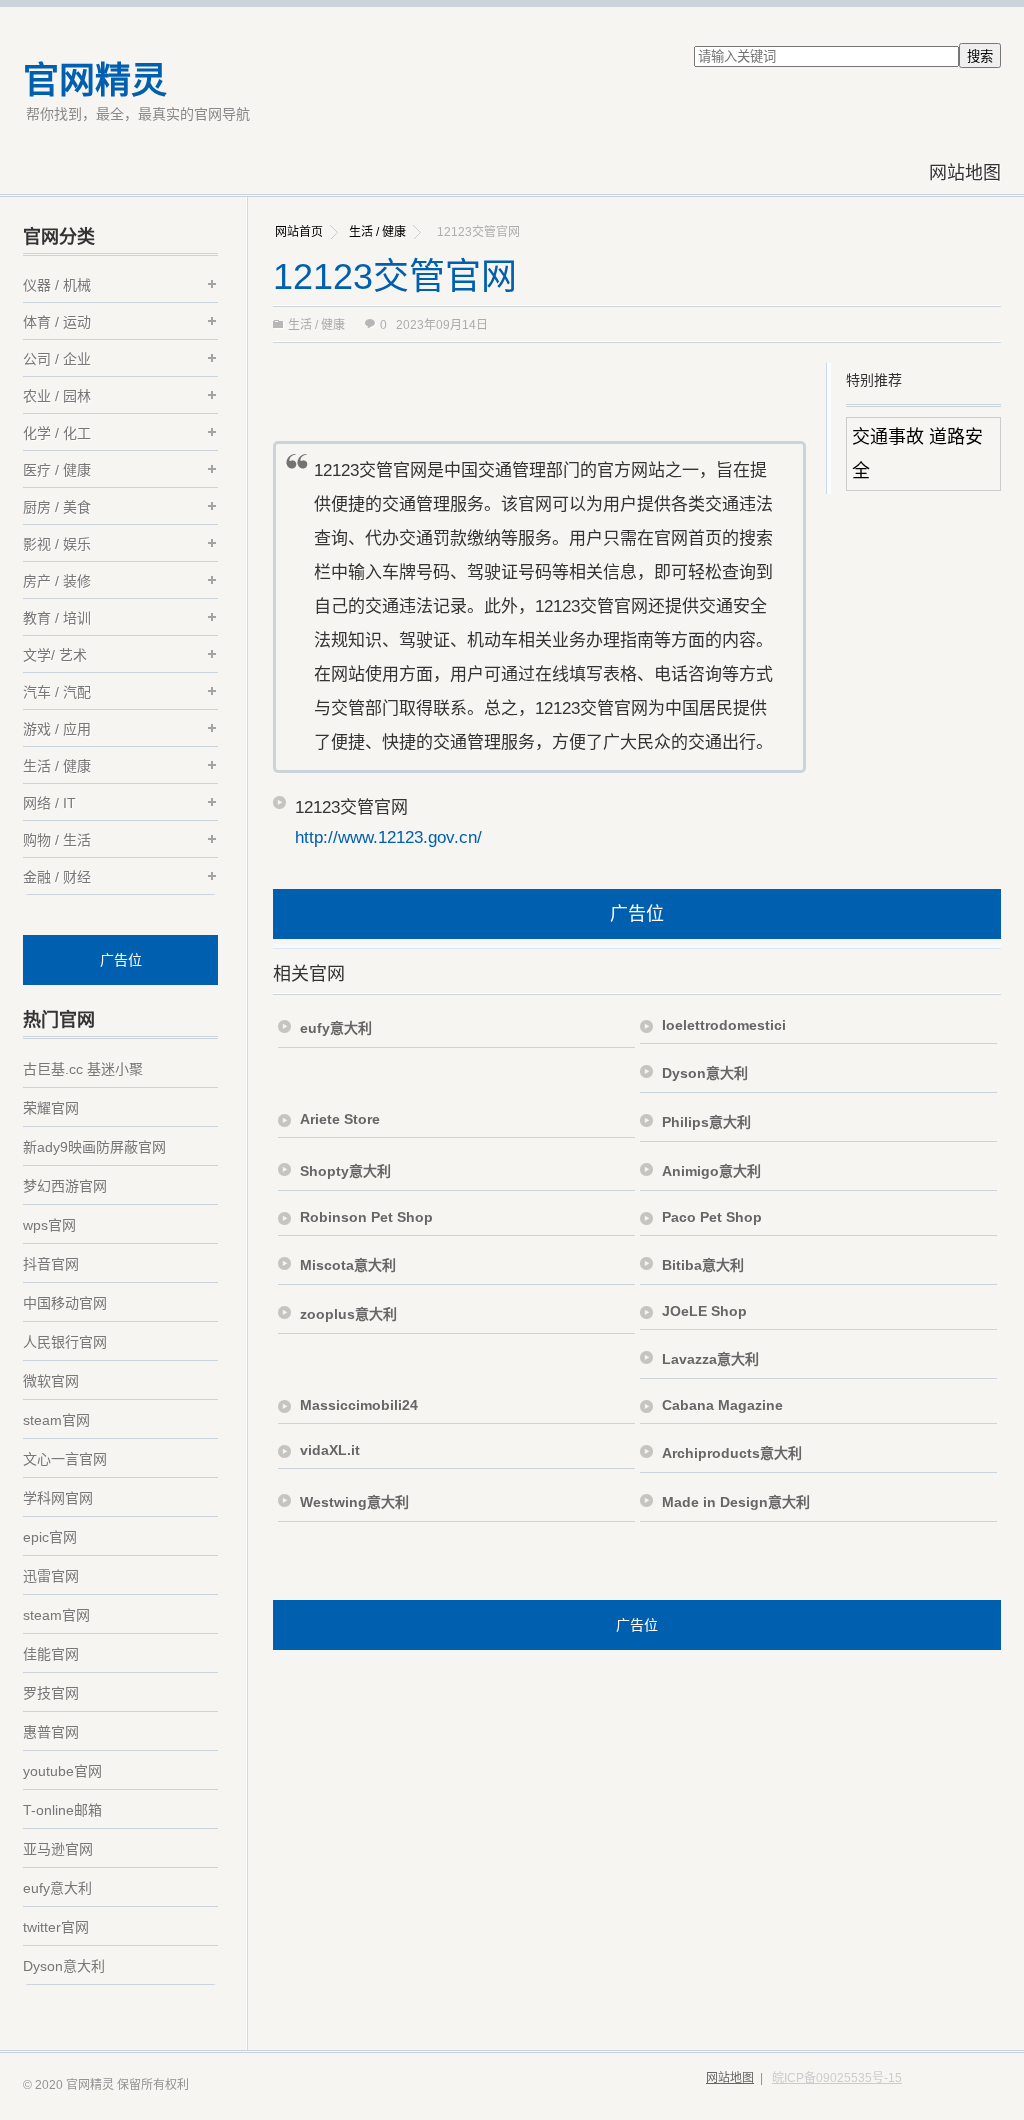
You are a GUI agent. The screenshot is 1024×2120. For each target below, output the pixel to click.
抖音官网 (51, 1264)
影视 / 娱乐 (57, 544)
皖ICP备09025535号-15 (837, 2078)
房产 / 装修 (57, 581)
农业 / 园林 (57, 396)
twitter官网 (56, 1927)
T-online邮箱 (62, 1810)
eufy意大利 (336, 1028)
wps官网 (49, 1225)
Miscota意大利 (348, 1265)
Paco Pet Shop (712, 1217)
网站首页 (299, 232)
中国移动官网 (65, 1303)
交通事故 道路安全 (917, 454)
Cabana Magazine (722, 1405)
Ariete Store (340, 1119)
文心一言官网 (65, 1459)
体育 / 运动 (57, 322)
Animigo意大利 (711, 1171)
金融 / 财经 (57, 877)
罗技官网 (51, 1693)
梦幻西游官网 (65, 1186)
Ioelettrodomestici (724, 1025)
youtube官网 (62, 1771)
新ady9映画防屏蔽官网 (94, 1147)
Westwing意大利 (354, 1502)
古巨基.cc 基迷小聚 (83, 1069)
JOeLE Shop (704, 1311)
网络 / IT (49, 803)
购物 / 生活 (57, 840)
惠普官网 (51, 1732)
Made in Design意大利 (736, 1502)
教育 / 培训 (57, 618)
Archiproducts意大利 (732, 1453)
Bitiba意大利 (703, 1265)
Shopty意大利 (345, 1171)
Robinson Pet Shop (366, 1217)
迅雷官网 (51, 1576)
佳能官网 (51, 1654)
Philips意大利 (706, 1122)
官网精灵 (95, 80)
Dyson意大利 (705, 1073)
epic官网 (50, 1537)
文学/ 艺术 (55, 655)
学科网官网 (58, 1498)
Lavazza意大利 (710, 1359)
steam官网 (56, 1420)
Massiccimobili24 (359, 1405)
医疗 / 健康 (57, 470)
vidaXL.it (330, 1450)
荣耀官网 (51, 1108)
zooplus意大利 (348, 1314)
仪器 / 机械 (57, 285)
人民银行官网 (65, 1342)
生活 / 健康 (377, 232)
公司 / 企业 (57, 359)
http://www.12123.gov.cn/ (388, 837)
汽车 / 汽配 (57, 692)
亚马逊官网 (58, 1849)
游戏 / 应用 (57, 729)
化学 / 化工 (57, 433)
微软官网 (51, 1381)
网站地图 (965, 173)
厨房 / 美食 (57, 507)
